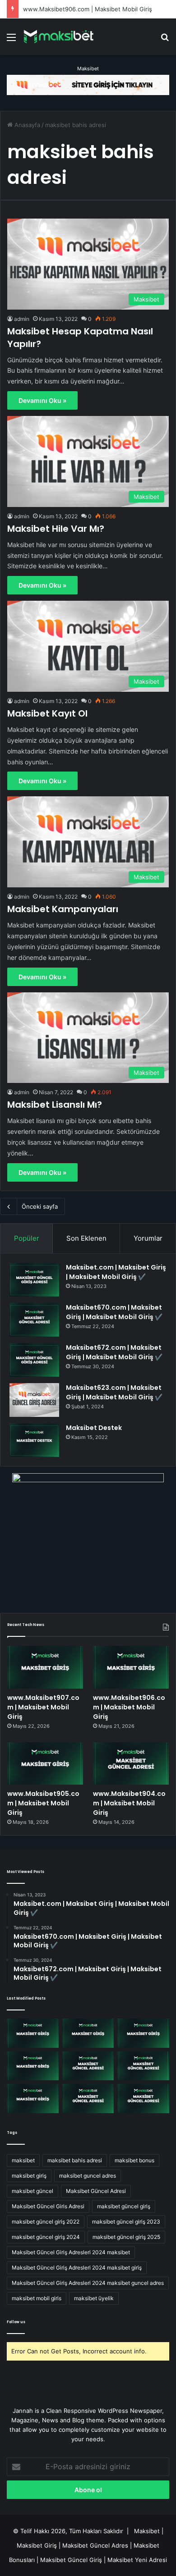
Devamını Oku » (42, 400)
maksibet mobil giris (37, 2298)
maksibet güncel (32, 2191)
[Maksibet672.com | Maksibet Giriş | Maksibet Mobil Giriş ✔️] (34, 1360)
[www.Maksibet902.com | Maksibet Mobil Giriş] (33, 2099)
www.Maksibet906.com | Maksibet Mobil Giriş (88, 9)
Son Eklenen (86, 1238)
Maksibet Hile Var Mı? (56, 529)
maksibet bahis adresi (75, 2160)
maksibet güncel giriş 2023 (126, 2222)
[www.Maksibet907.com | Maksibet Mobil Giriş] (45, 1667)
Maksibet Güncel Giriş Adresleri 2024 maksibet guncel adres (88, 2283)
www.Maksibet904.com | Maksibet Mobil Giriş (129, 1803)
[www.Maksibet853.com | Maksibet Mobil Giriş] (143, 2099)
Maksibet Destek (94, 1428)
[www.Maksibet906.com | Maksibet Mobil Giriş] (131, 1667)
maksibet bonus (134, 2160)
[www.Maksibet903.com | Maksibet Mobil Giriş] (143, 2066)
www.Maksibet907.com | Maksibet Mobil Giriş (43, 1707)
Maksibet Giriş (37, 2545)
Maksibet (88, 69)
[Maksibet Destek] (34, 1440)
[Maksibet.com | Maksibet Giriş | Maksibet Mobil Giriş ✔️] (34, 1280)
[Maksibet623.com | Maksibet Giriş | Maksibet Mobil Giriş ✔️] (34, 1400)
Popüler (27, 1238)
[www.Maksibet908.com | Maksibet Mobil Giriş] (33, 2033)
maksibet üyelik (94, 2298)
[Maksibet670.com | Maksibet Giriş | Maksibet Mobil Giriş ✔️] (34, 1320)
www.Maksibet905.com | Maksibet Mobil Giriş (43, 1803)
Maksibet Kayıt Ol (47, 713)
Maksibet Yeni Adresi (137, 2560)
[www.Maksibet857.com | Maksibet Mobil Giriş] (88, 2099)
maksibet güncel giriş (124, 2206)
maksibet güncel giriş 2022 (46, 2222)
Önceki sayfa (40, 1206)
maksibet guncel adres (88, 2176)
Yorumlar (148, 1238)
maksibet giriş (29, 2176)
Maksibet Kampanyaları (63, 909)
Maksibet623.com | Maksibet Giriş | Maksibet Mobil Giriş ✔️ (114, 1392)
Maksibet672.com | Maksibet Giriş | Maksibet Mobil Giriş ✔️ (114, 1352)
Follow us (16, 2322)
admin (22, 319)
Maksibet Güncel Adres (95, 2545)
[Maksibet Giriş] (59, 37)
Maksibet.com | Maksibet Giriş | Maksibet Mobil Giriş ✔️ (116, 1272)
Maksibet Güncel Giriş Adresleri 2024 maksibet (71, 2252)
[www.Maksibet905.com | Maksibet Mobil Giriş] (45, 1764)
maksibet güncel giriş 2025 (126, 2237)
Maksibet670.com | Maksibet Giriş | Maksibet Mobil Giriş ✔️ (114, 1312)
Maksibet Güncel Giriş (71, 2560)
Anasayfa (26, 125)
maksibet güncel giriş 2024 (46, 2237)
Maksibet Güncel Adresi (96, 2191)
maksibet (23, 2160)
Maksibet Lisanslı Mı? (55, 1105)
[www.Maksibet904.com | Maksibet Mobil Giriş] (131, 1764)
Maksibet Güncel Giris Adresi (48, 2206)
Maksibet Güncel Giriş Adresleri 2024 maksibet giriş (77, 2268)
